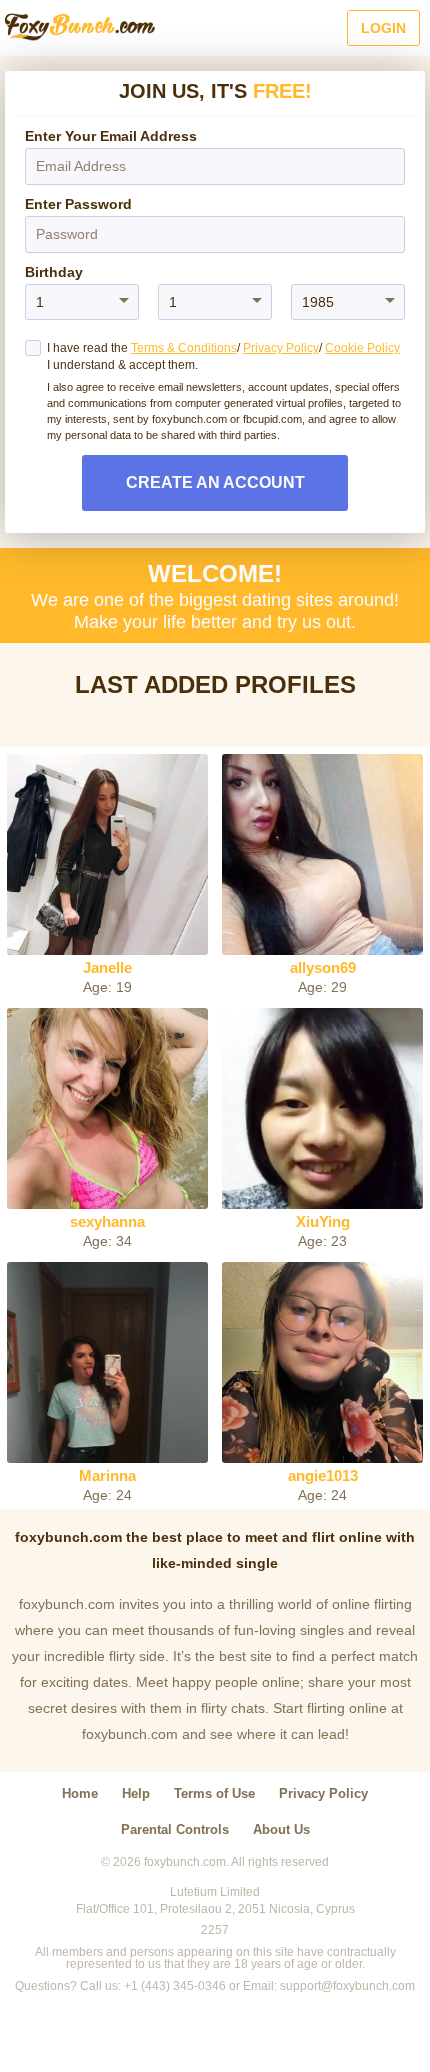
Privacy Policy (281, 348)
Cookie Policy (362, 348)
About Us (281, 1829)
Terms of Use (214, 1793)
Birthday (54, 272)
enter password (78, 204)
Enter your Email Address (111, 136)
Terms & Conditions (184, 348)
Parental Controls (175, 1829)
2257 (215, 1930)
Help (136, 1793)
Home (80, 1793)
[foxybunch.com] (80, 28)
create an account (215, 482)
